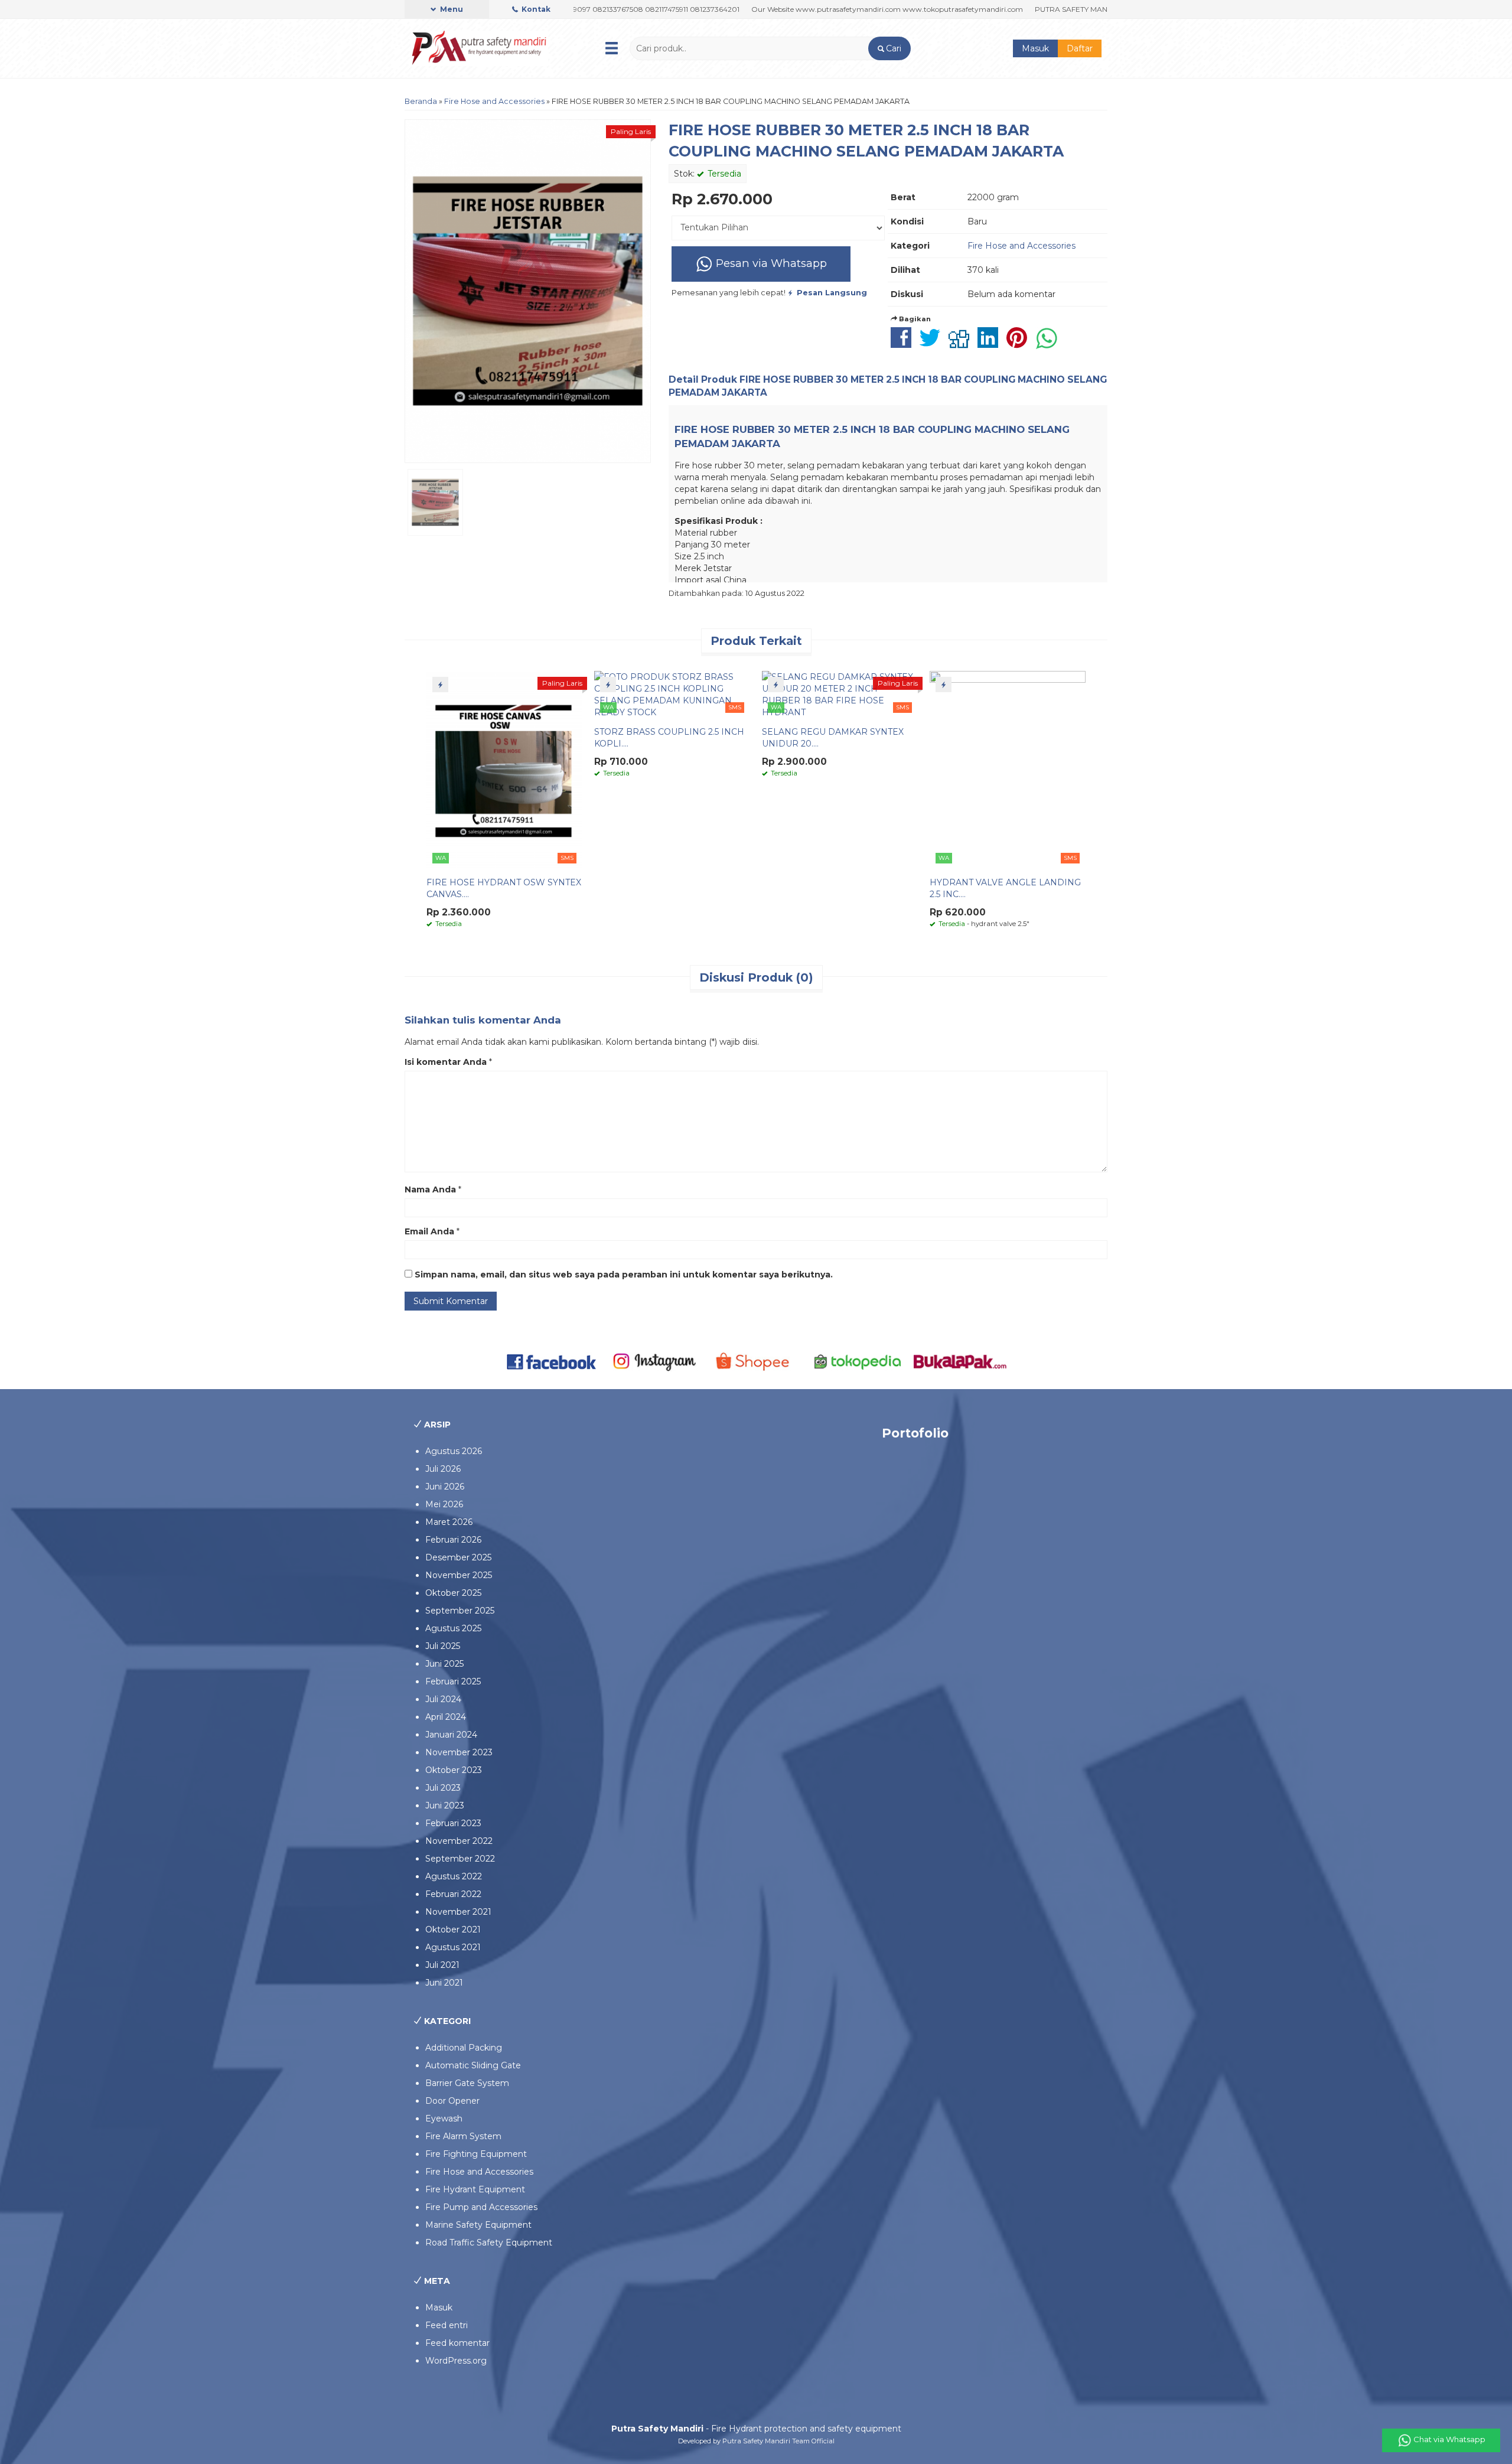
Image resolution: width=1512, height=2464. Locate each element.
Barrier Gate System (467, 2083)
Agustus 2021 (453, 1947)
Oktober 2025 (453, 1593)
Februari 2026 (453, 1540)
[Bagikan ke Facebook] (904, 344)
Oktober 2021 (453, 1930)
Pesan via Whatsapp (770, 263)
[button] (889, 48)
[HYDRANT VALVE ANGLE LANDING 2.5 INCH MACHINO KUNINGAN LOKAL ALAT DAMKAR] (1008, 769)
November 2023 (459, 1752)
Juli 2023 (443, 1788)
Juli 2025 (443, 1646)
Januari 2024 (451, 1735)
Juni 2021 (444, 1983)
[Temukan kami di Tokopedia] (858, 1361)
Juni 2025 (444, 1664)
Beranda (421, 101)
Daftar (1080, 48)
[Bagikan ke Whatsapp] (1050, 344)
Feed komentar (457, 2343)
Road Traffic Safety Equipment (489, 2243)
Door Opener (452, 2101)
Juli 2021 (442, 1965)
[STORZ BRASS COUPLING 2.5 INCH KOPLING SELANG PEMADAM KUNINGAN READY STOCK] (672, 694)
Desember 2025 (458, 1557)
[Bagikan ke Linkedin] (991, 344)
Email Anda (429, 1231)
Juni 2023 (445, 1805)
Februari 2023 (453, 1823)
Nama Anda (430, 1189)
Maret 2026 (449, 1522)
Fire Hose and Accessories (494, 101)
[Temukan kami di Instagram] (654, 1361)
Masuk (1035, 48)
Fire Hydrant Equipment (475, 2189)
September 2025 (460, 1611)
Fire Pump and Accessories (481, 2207)
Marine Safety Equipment (478, 2225)
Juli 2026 (443, 1469)
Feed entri (447, 2325)
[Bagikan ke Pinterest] (1020, 344)
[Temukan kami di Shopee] (756, 1361)
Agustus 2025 (453, 1628)
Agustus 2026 (454, 1451)
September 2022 (460, 1859)
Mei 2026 (444, 1504)
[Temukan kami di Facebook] (552, 1361)
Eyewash (444, 2118)
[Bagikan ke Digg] (962, 344)
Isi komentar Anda (446, 1062)
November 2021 (458, 1912)
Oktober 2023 (454, 1770)
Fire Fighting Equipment (476, 2154)
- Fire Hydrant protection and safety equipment (756, 2429)
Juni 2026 (445, 1487)
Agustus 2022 (454, 1876)
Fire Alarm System (463, 2136)
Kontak (535, 9)
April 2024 (446, 1717)
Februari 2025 (453, 1681)
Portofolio (915, 1433)
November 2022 (459, 1841)
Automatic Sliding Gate (473, 2065)
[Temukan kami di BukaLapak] (960, 1361)
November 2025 (459, 1575)
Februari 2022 (453, 1894)
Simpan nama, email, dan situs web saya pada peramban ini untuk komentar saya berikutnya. (624, 1275)
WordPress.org (456, 2361)
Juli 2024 (443, 1699)
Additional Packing (464, 2048)
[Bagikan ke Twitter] (933, 344)
